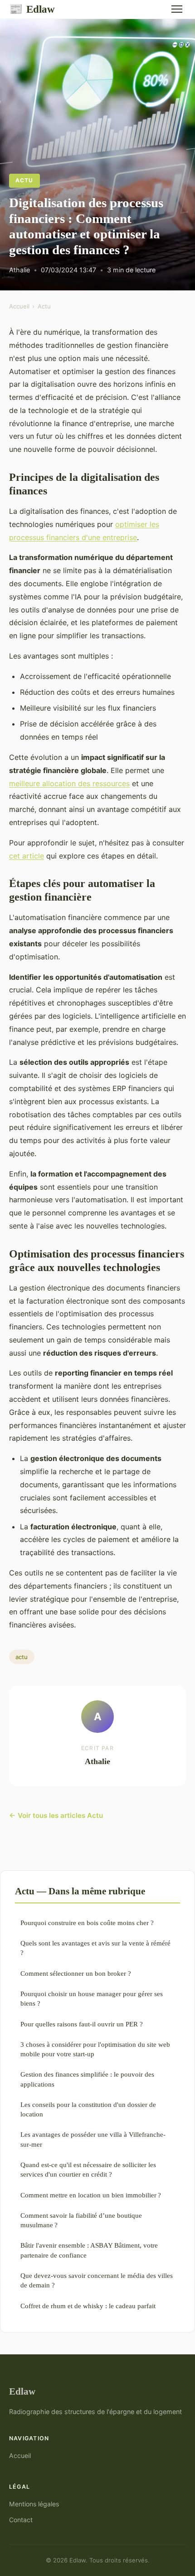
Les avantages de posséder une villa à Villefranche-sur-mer (93, 2139)
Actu (24, 180)
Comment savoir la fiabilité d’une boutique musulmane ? (81, 2220)
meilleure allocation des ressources (69, 783)
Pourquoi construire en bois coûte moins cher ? (87, 1923)
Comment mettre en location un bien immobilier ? (91, 2195)
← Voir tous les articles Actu (56, 1815)
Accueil (19, 306)
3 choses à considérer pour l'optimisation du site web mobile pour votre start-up (95, 2049)
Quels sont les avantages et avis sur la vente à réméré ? (95, 1948)
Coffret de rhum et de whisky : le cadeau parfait (88, 2306)
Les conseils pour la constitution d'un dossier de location (88, 2109)
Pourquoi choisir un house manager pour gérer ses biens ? (92, 1998)
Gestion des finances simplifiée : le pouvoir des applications (87, 2079)
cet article (27, 856)
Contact (21, 2520)
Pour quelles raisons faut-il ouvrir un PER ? (82, 2024)
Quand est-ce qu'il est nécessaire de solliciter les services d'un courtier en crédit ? (88, 2169)
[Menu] (177, 9)
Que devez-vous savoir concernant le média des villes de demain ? (97, 2280)
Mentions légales (34, 2504)
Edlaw (32, 9)
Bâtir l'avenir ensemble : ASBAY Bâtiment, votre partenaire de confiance (89, 2250)
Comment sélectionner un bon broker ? (76, 1973)
